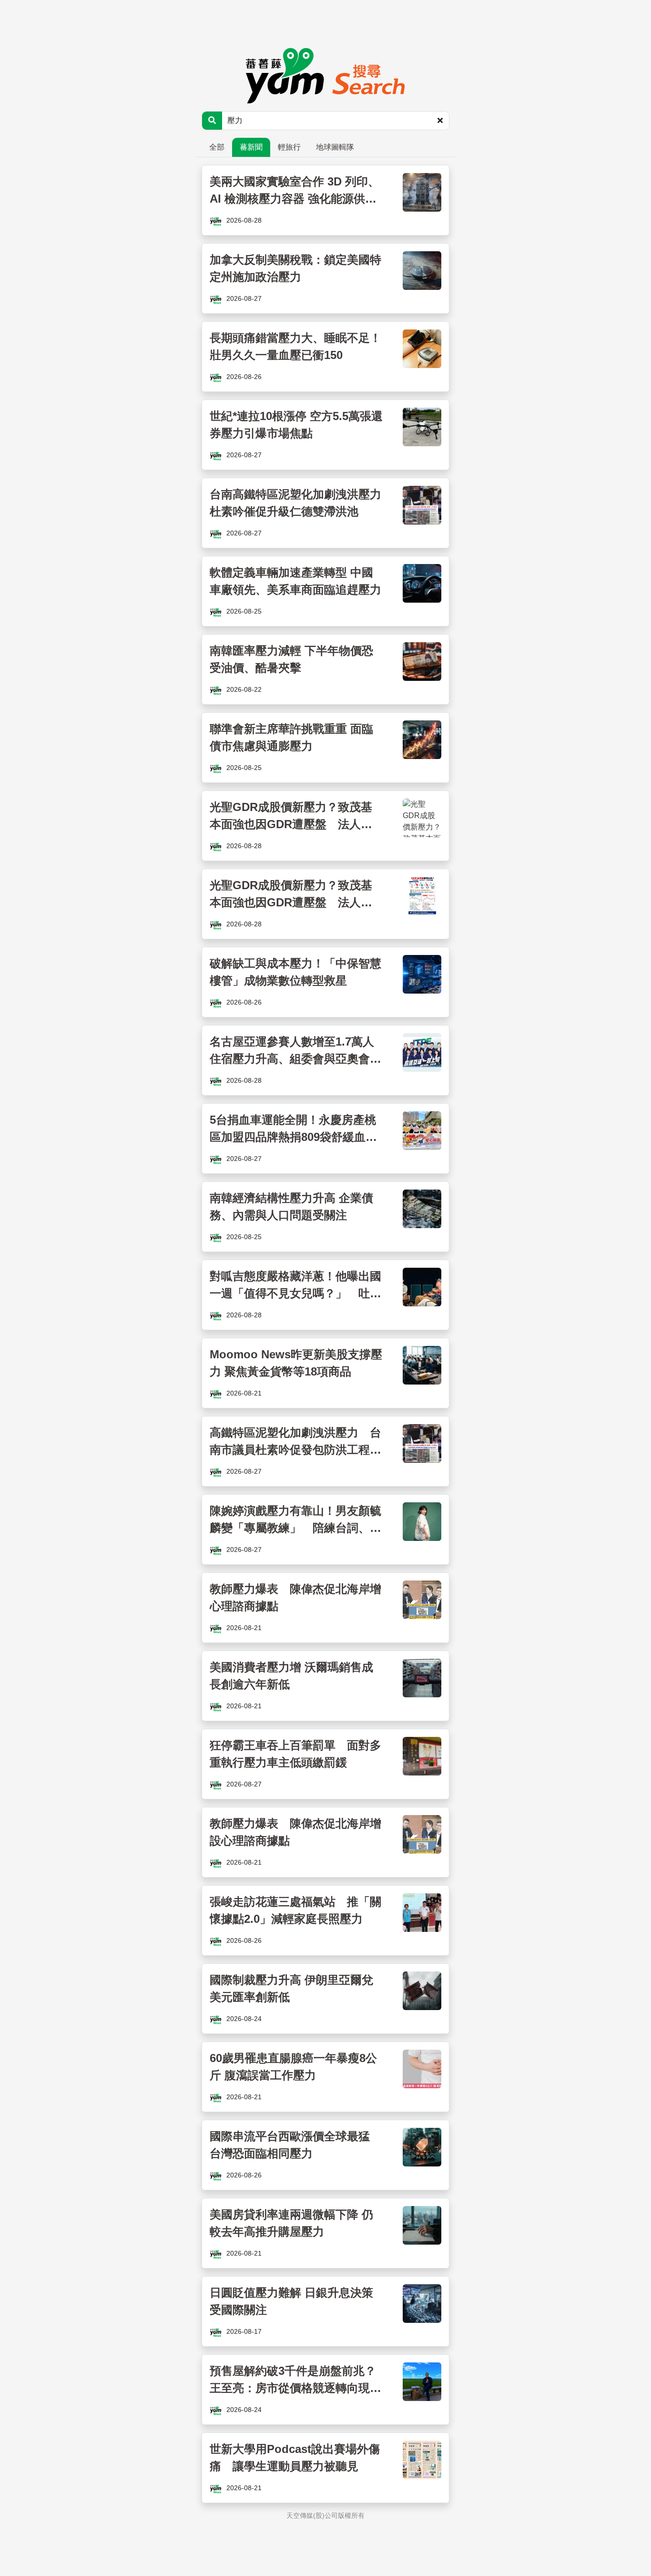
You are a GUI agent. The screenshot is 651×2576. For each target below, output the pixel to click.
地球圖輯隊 (335, 147)
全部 (217, 147)
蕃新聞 (251, 147)
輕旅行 (289, 147)
